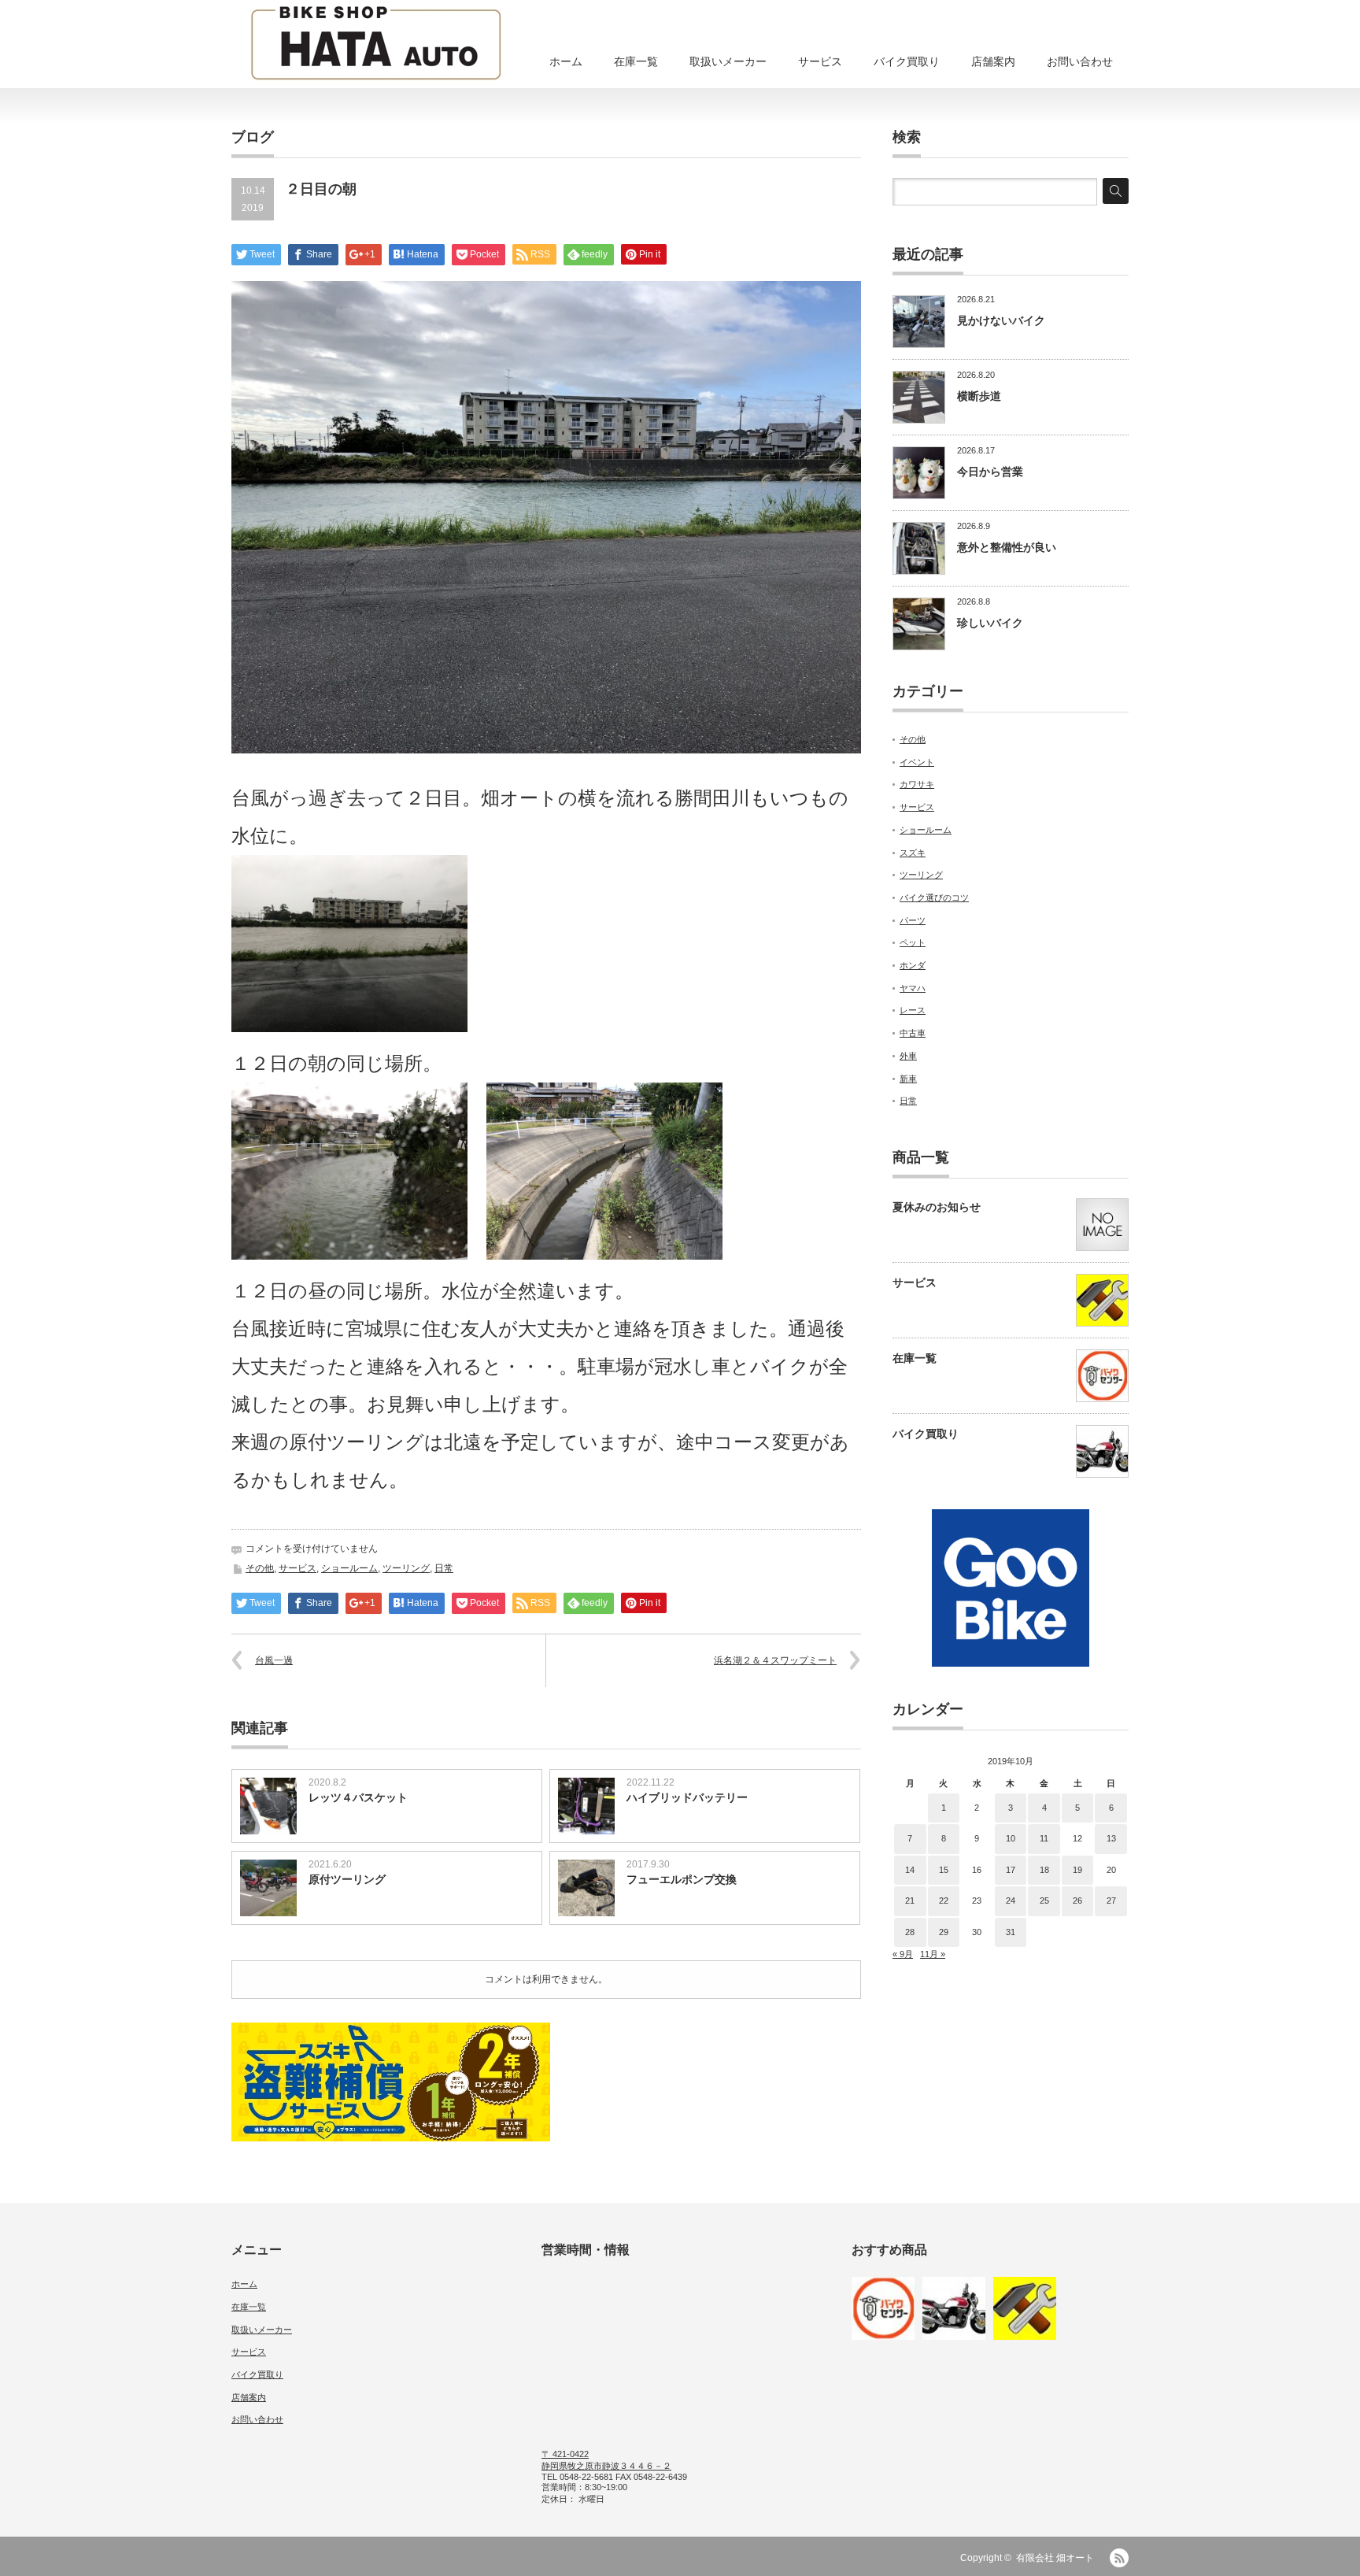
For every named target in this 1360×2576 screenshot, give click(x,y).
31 (1011, 1932)
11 (1044, 1838)
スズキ (913, 853)
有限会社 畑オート (1055, 2558)
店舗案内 (993, 61)
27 (1111, 1901)
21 (910, 1901)
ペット (913, 942)
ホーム (566, 61)
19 (1077, 1870)
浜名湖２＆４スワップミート (775, 1660)
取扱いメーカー (728, 61)
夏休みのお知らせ (937, 1207)
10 (1011, 1838)
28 (910, 1932)
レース (913, 1010)
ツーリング (406, 1568)
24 (1011, 1901)
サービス (820, 61)
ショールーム (349, 1568)
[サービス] (1025, 2308)
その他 (260, 1568)
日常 (444, 1568)
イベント (917, 762)
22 (944, 1901)
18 (1044, 1870)
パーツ (913, 920)
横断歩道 (979, 396)
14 (910, 1870)
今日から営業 (990, 472)
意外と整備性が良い (1007, 547)
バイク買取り (907, 61)
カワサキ (917, 784)
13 (1111, 1838)
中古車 (913, 1033)
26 (1077, 1901)
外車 (908, 1056)
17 (1011, 1870)
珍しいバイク (990, 623)
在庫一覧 (636, 61)
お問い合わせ (1080, 61)
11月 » (933, 1954)
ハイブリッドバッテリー (687, 1797)
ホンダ (913, 965)
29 (944, 1932)
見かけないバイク (1001, 320)
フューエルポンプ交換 (682, 1879)
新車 (908, 1079)
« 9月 (903, 1954)
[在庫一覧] (883, 2308)
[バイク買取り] (954, 2308)
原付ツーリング (347, 1879)
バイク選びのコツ (934, 898)
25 (1044, 1901)
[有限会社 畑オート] (376, 45)
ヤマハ (913, 988)
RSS (1119, 2558)
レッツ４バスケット (358, 1797)
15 (944, 1870)
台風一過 (274, 1660)
